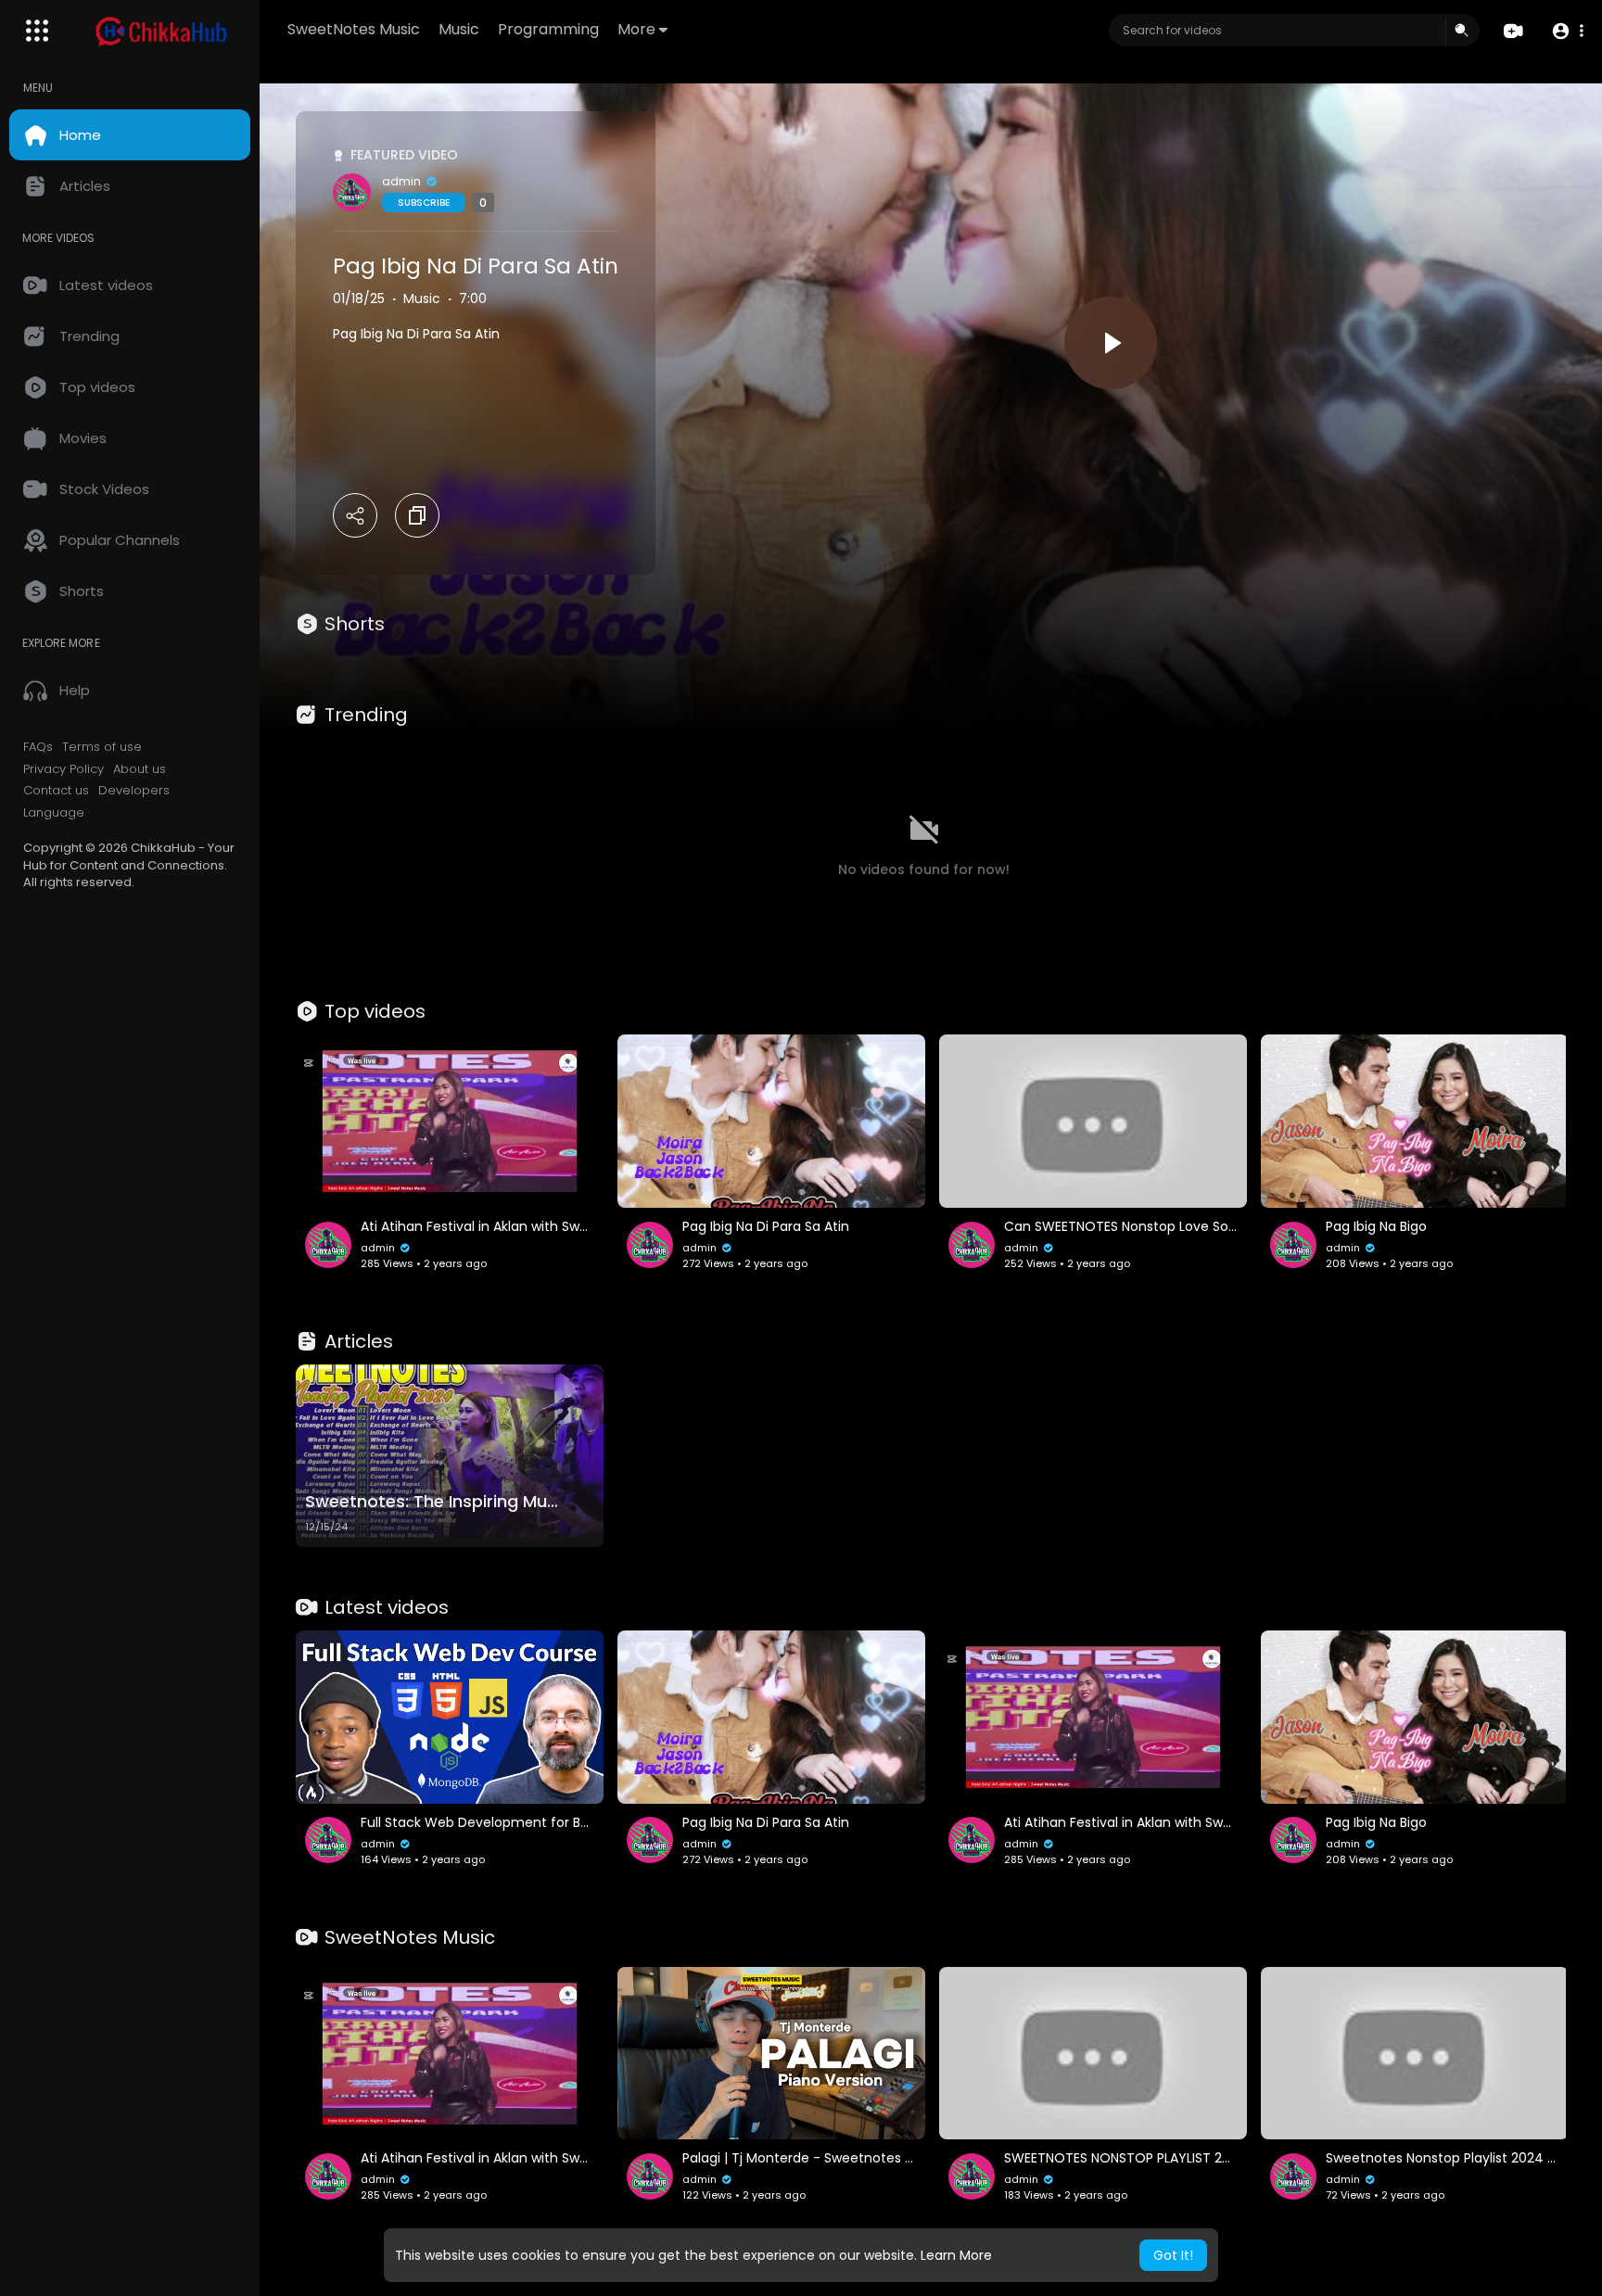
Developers (134, 791)
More (636, 29)
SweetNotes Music (354, 29)
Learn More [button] (956, 2255)
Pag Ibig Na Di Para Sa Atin (476, 266)
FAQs (38, 747)
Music (459, 29)
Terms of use (102, 747)
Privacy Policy (64, 769)
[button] (1567, 31)
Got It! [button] (1173, 2255)
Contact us (56, 791)
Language (54, 813)
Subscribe (424, 203)
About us (140, 769)
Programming (548, 29)
